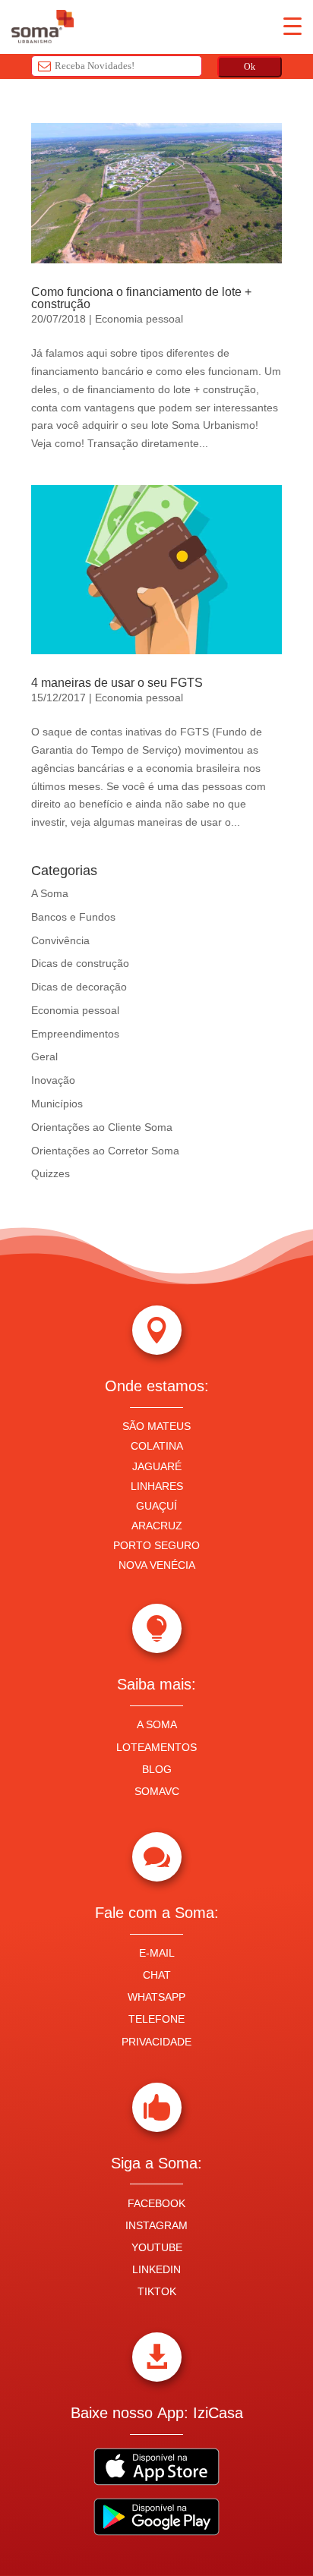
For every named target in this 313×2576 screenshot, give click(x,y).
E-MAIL (157, 1953)
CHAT (157, 1975)
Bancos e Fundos (73, 917)
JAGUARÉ (157, 1466)
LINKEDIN (156, 2269)
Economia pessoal (139, 319)
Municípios (57, 1104)
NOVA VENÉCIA (157, 1565)
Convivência (60, 940)
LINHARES (157, 1486)
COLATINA (157, 1446)
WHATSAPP (156, 1997)
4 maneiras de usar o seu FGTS (117, 683)
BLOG (157, 1769)
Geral (44, 1057)
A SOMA (157, 1724)
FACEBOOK (156, 2203)
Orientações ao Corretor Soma (105, 1151)
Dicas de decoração (79, 987)
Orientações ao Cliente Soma (102, 1127)
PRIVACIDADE (156, 2042)
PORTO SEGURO (156, 1545)
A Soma (50, 893)
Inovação (53, 1080)
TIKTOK (157, 2291)
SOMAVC (157, 1791)
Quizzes (51, 1173)
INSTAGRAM (156, 2225)
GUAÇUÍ (156, 1506)
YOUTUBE (157, 2247)
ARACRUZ (157, 1526)
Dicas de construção (80, 963)
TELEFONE (156, 2019)
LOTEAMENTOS (156, 1747)
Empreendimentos (75, 1034)
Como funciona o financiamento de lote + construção (141, 298)
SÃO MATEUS (156, 1426)
